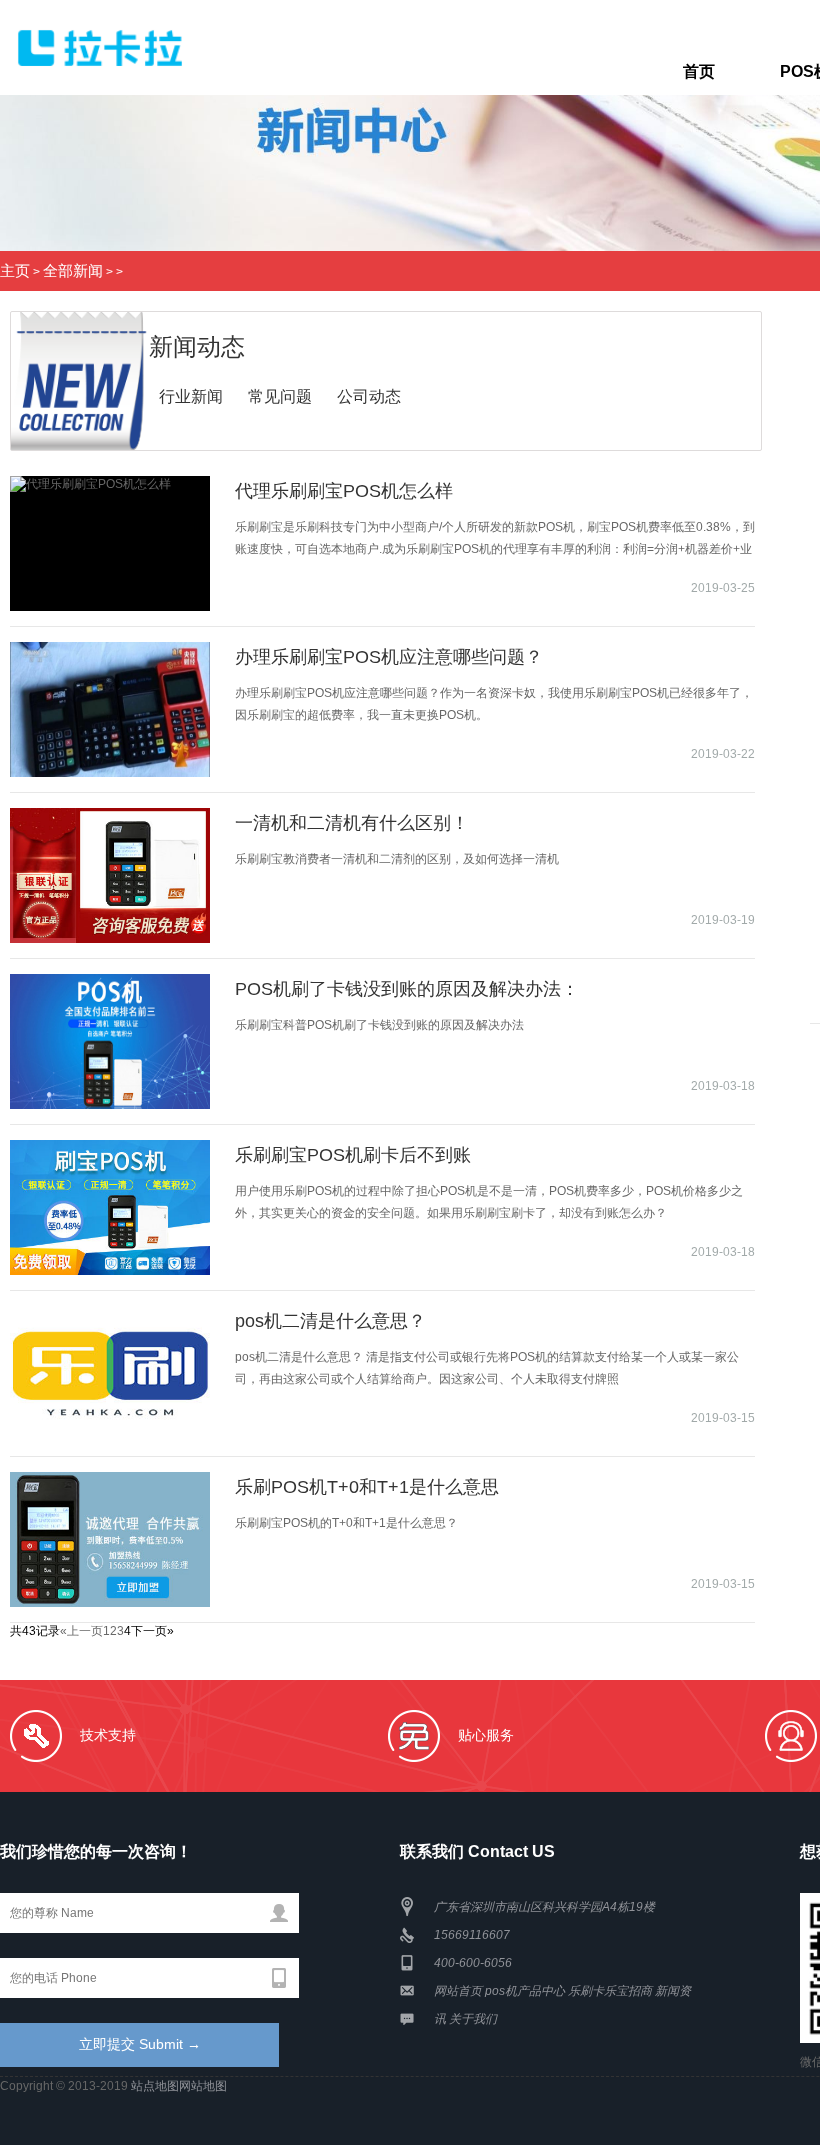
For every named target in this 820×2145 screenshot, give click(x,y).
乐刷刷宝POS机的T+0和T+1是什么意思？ (346, 1523)
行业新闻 (191, 396)
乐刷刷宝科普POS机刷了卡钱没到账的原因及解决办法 (379, 1025)
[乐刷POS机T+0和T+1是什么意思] (110, 1539)
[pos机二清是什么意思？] (110, 1373)
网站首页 (458, 1991)
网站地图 (203, 2086)
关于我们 (473, 2019)
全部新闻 (73, 271)
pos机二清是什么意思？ (330, 1321)
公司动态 (369, 396)
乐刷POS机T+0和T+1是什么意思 (367, 1487)
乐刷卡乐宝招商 (610, 1991)
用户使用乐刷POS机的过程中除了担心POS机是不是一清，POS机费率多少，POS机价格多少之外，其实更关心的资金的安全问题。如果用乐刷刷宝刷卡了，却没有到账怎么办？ (489, 1202)
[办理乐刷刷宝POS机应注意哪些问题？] (110, 709)
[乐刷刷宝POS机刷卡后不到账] (110, 1207)
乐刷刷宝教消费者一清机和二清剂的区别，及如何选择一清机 (397, 859)
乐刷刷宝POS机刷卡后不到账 (353, 1155)
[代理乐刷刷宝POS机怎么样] (110, 543)
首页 (699, 71)
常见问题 (280, 396)
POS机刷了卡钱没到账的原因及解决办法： (407, 989)
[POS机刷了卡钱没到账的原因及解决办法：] (110, 1041)
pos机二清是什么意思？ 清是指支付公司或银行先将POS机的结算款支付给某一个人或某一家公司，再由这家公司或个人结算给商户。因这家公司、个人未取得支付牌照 (487, 1368)
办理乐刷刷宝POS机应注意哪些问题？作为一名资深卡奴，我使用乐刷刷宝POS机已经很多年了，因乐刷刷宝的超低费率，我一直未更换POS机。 (494, 704)
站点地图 (155, 2086)
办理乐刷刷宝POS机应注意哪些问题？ (389, 657)
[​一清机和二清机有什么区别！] (110, 875)
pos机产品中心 (525, 1991)
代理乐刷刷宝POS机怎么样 (344, 491)
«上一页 (81, 1631)
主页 (15, 271)
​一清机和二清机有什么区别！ (352, 823)
